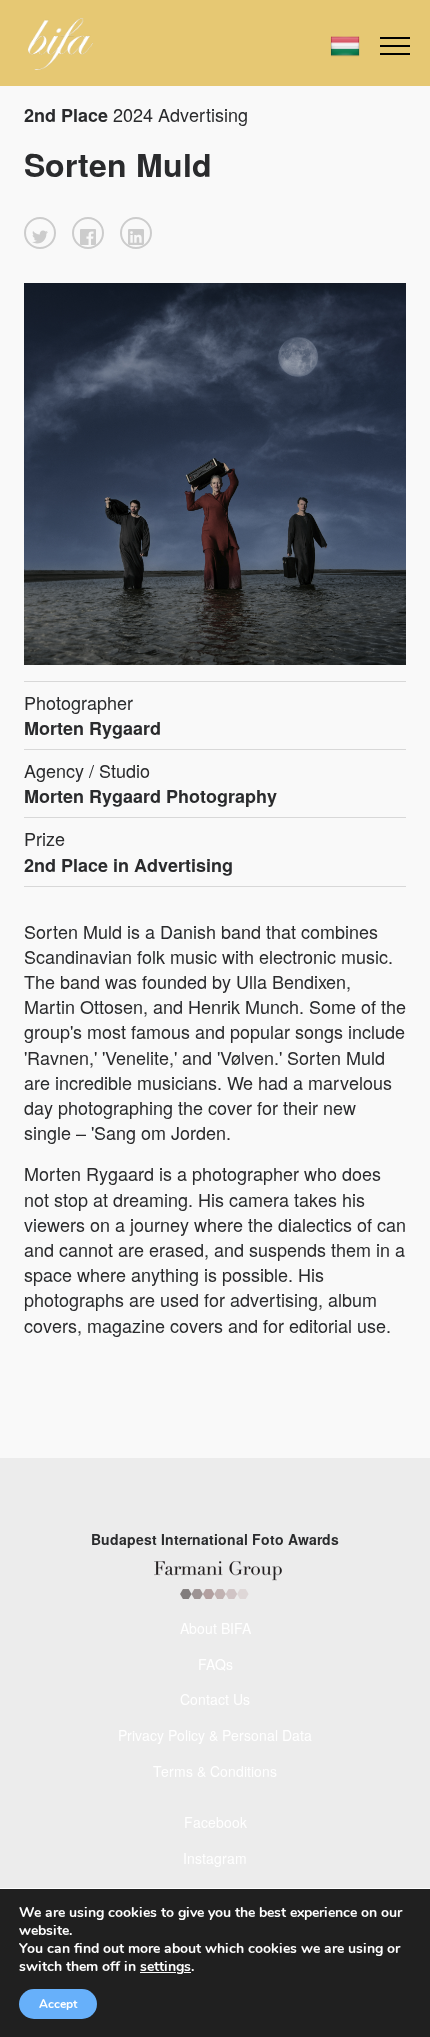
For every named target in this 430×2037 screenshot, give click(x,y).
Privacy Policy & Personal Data (215, 1735)
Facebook (215, 1822)
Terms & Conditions (215, 1771)
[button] (40, 233)
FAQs (215, 1664)
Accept (58, 2004)
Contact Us (215, 1699)
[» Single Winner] (60, 44)
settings (165, 1967)
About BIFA (215, 1628)
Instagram (215, 1858)
